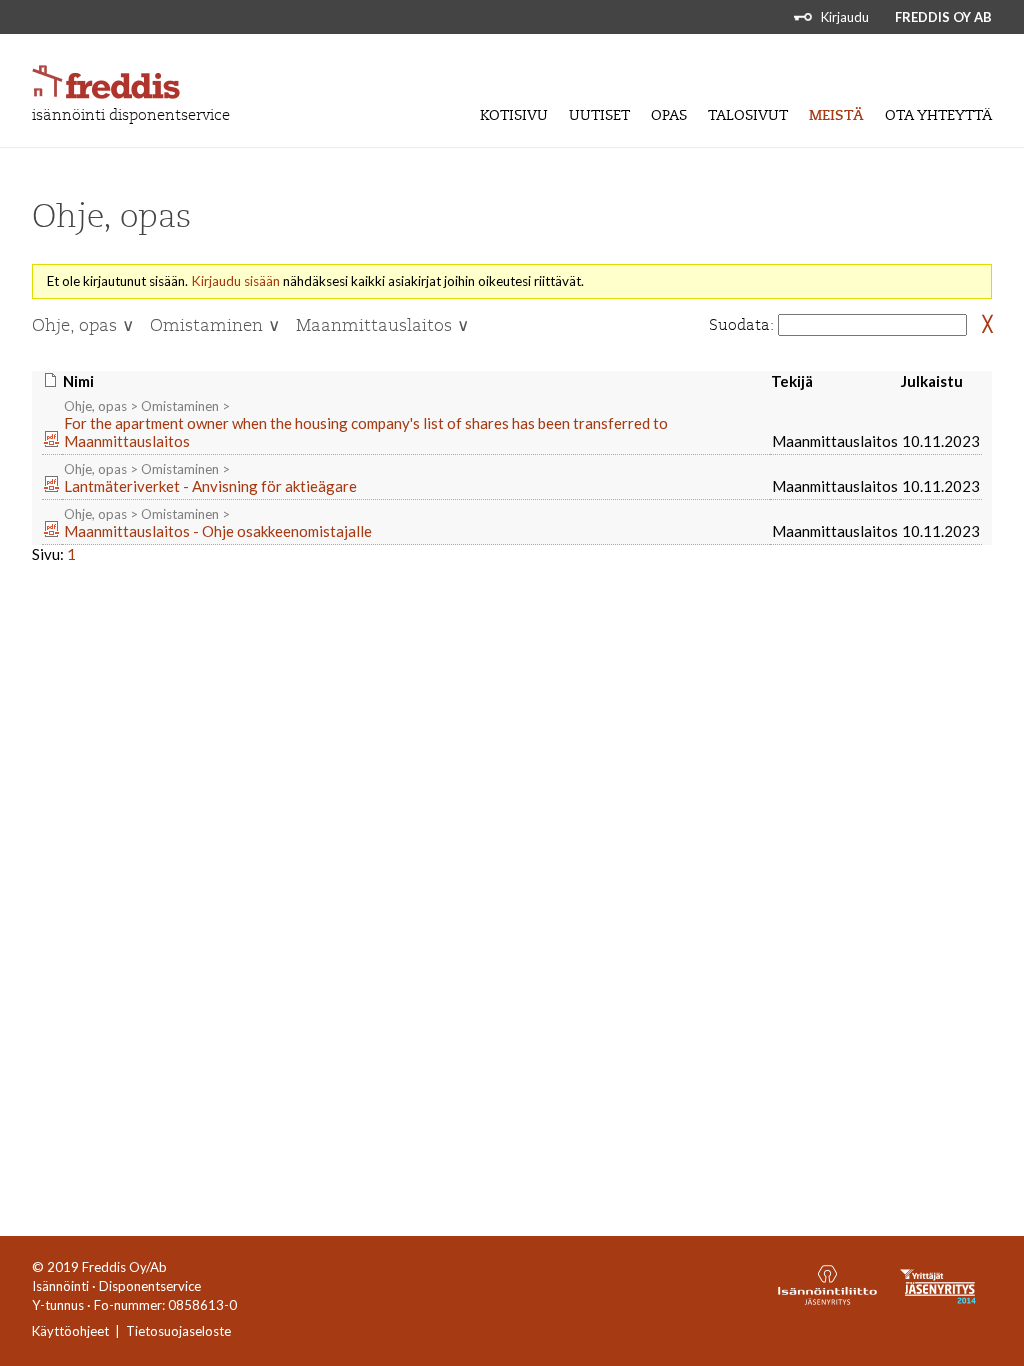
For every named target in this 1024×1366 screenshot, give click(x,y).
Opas (669, 115)
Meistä (836, 115)
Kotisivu (514, 115)
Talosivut (748, 115)
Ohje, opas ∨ (83, 326)
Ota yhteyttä (938, 115)
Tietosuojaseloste (178, 1331)
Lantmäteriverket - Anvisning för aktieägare (210, 486)
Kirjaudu (845, 17)
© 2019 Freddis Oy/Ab (99, 1267)
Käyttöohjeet (70, 1331)
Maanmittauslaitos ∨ (382, 326)
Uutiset (599, 115)
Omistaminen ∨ (215, 326)
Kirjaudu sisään (235, 281)
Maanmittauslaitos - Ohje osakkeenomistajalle (218, 531)
